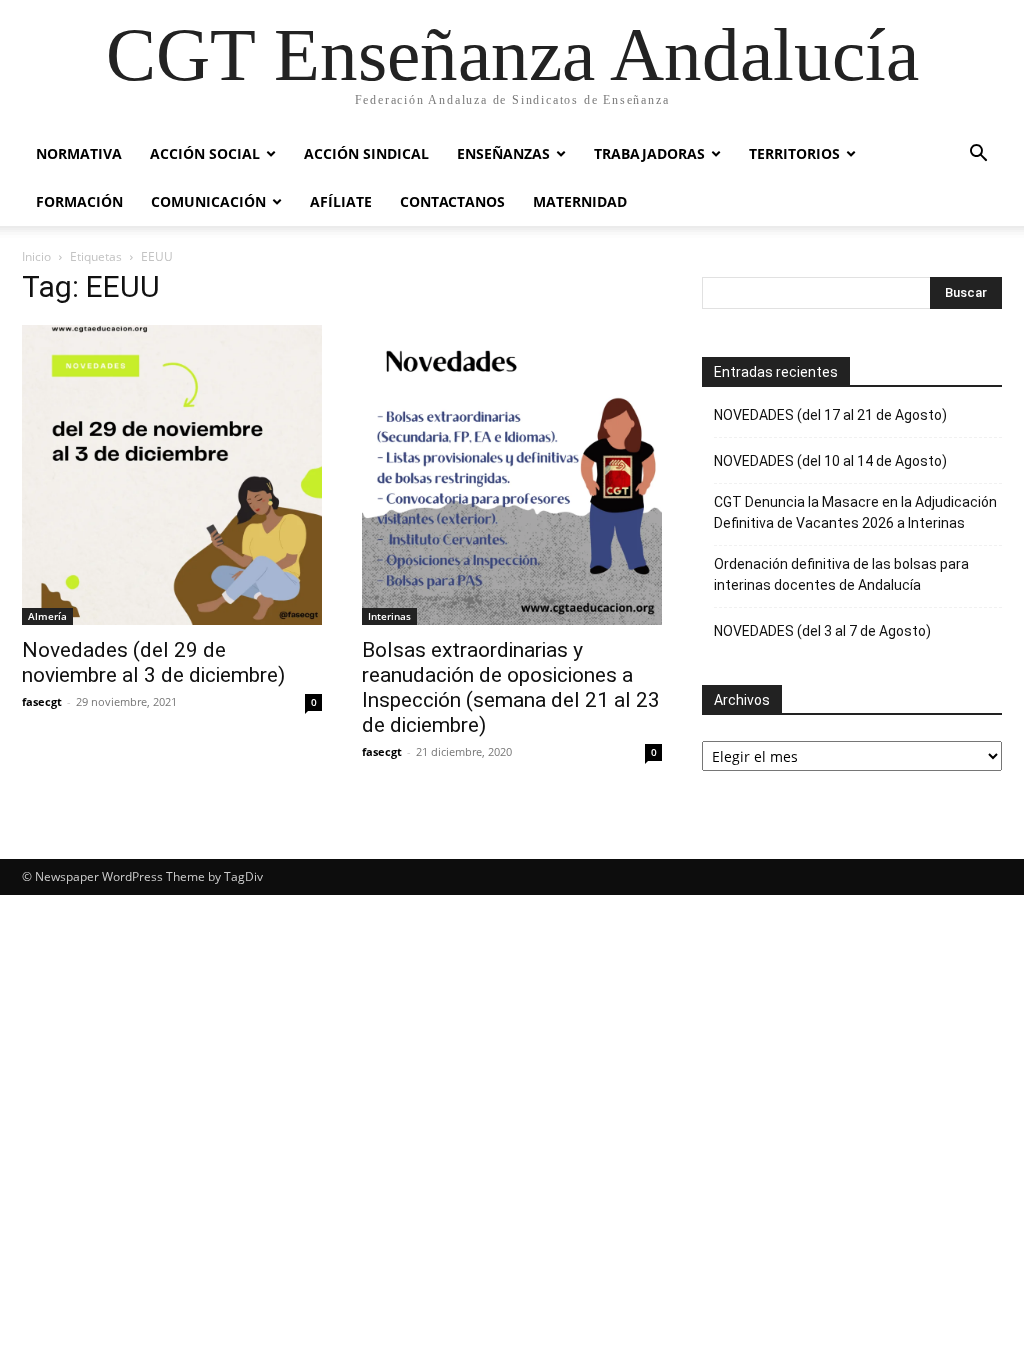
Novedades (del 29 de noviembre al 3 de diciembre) (153, 662)
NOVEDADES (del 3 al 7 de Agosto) (822, 631)
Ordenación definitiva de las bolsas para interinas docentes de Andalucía (841, 574)
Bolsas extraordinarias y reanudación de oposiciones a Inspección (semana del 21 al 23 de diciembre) (511, 687)
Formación (79, 201)
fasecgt (42, 701)
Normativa (79, 153)
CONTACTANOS (452, 201)
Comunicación (208, 201)
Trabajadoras (649, 153)
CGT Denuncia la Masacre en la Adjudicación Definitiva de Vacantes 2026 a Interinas (855, 512)
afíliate (341, 201)
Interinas (389, 616)
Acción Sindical (366, 153)
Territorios (794, 153)
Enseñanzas (503, 153)
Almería (47, 616)
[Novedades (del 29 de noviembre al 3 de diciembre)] (172, 475)
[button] (978, 155)
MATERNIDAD (580, 201)
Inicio (36, 256)
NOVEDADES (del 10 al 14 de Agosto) (830, 461)
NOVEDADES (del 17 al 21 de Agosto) (830, 415)
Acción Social (205, 153)
